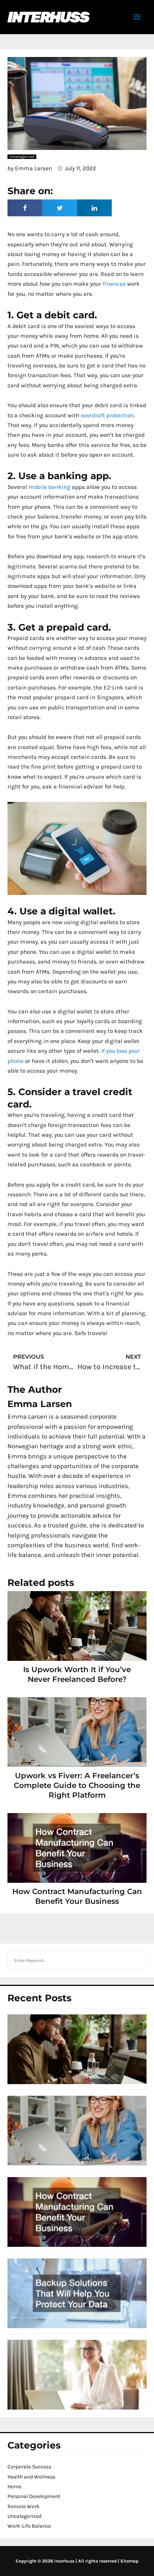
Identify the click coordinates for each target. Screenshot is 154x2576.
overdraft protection (107, 415)
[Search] (137, 1960)
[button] (25, 208)
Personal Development (34, 2496)
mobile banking (49, 487)
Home (14, 2487)
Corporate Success (29, 2467)
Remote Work (24, 2506)
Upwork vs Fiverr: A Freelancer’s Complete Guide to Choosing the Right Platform (77, 1785)
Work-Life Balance (29, 2526)
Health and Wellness (31, 2477)
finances (113, 284)
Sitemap (129, 2561)
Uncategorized (24, 2516)
